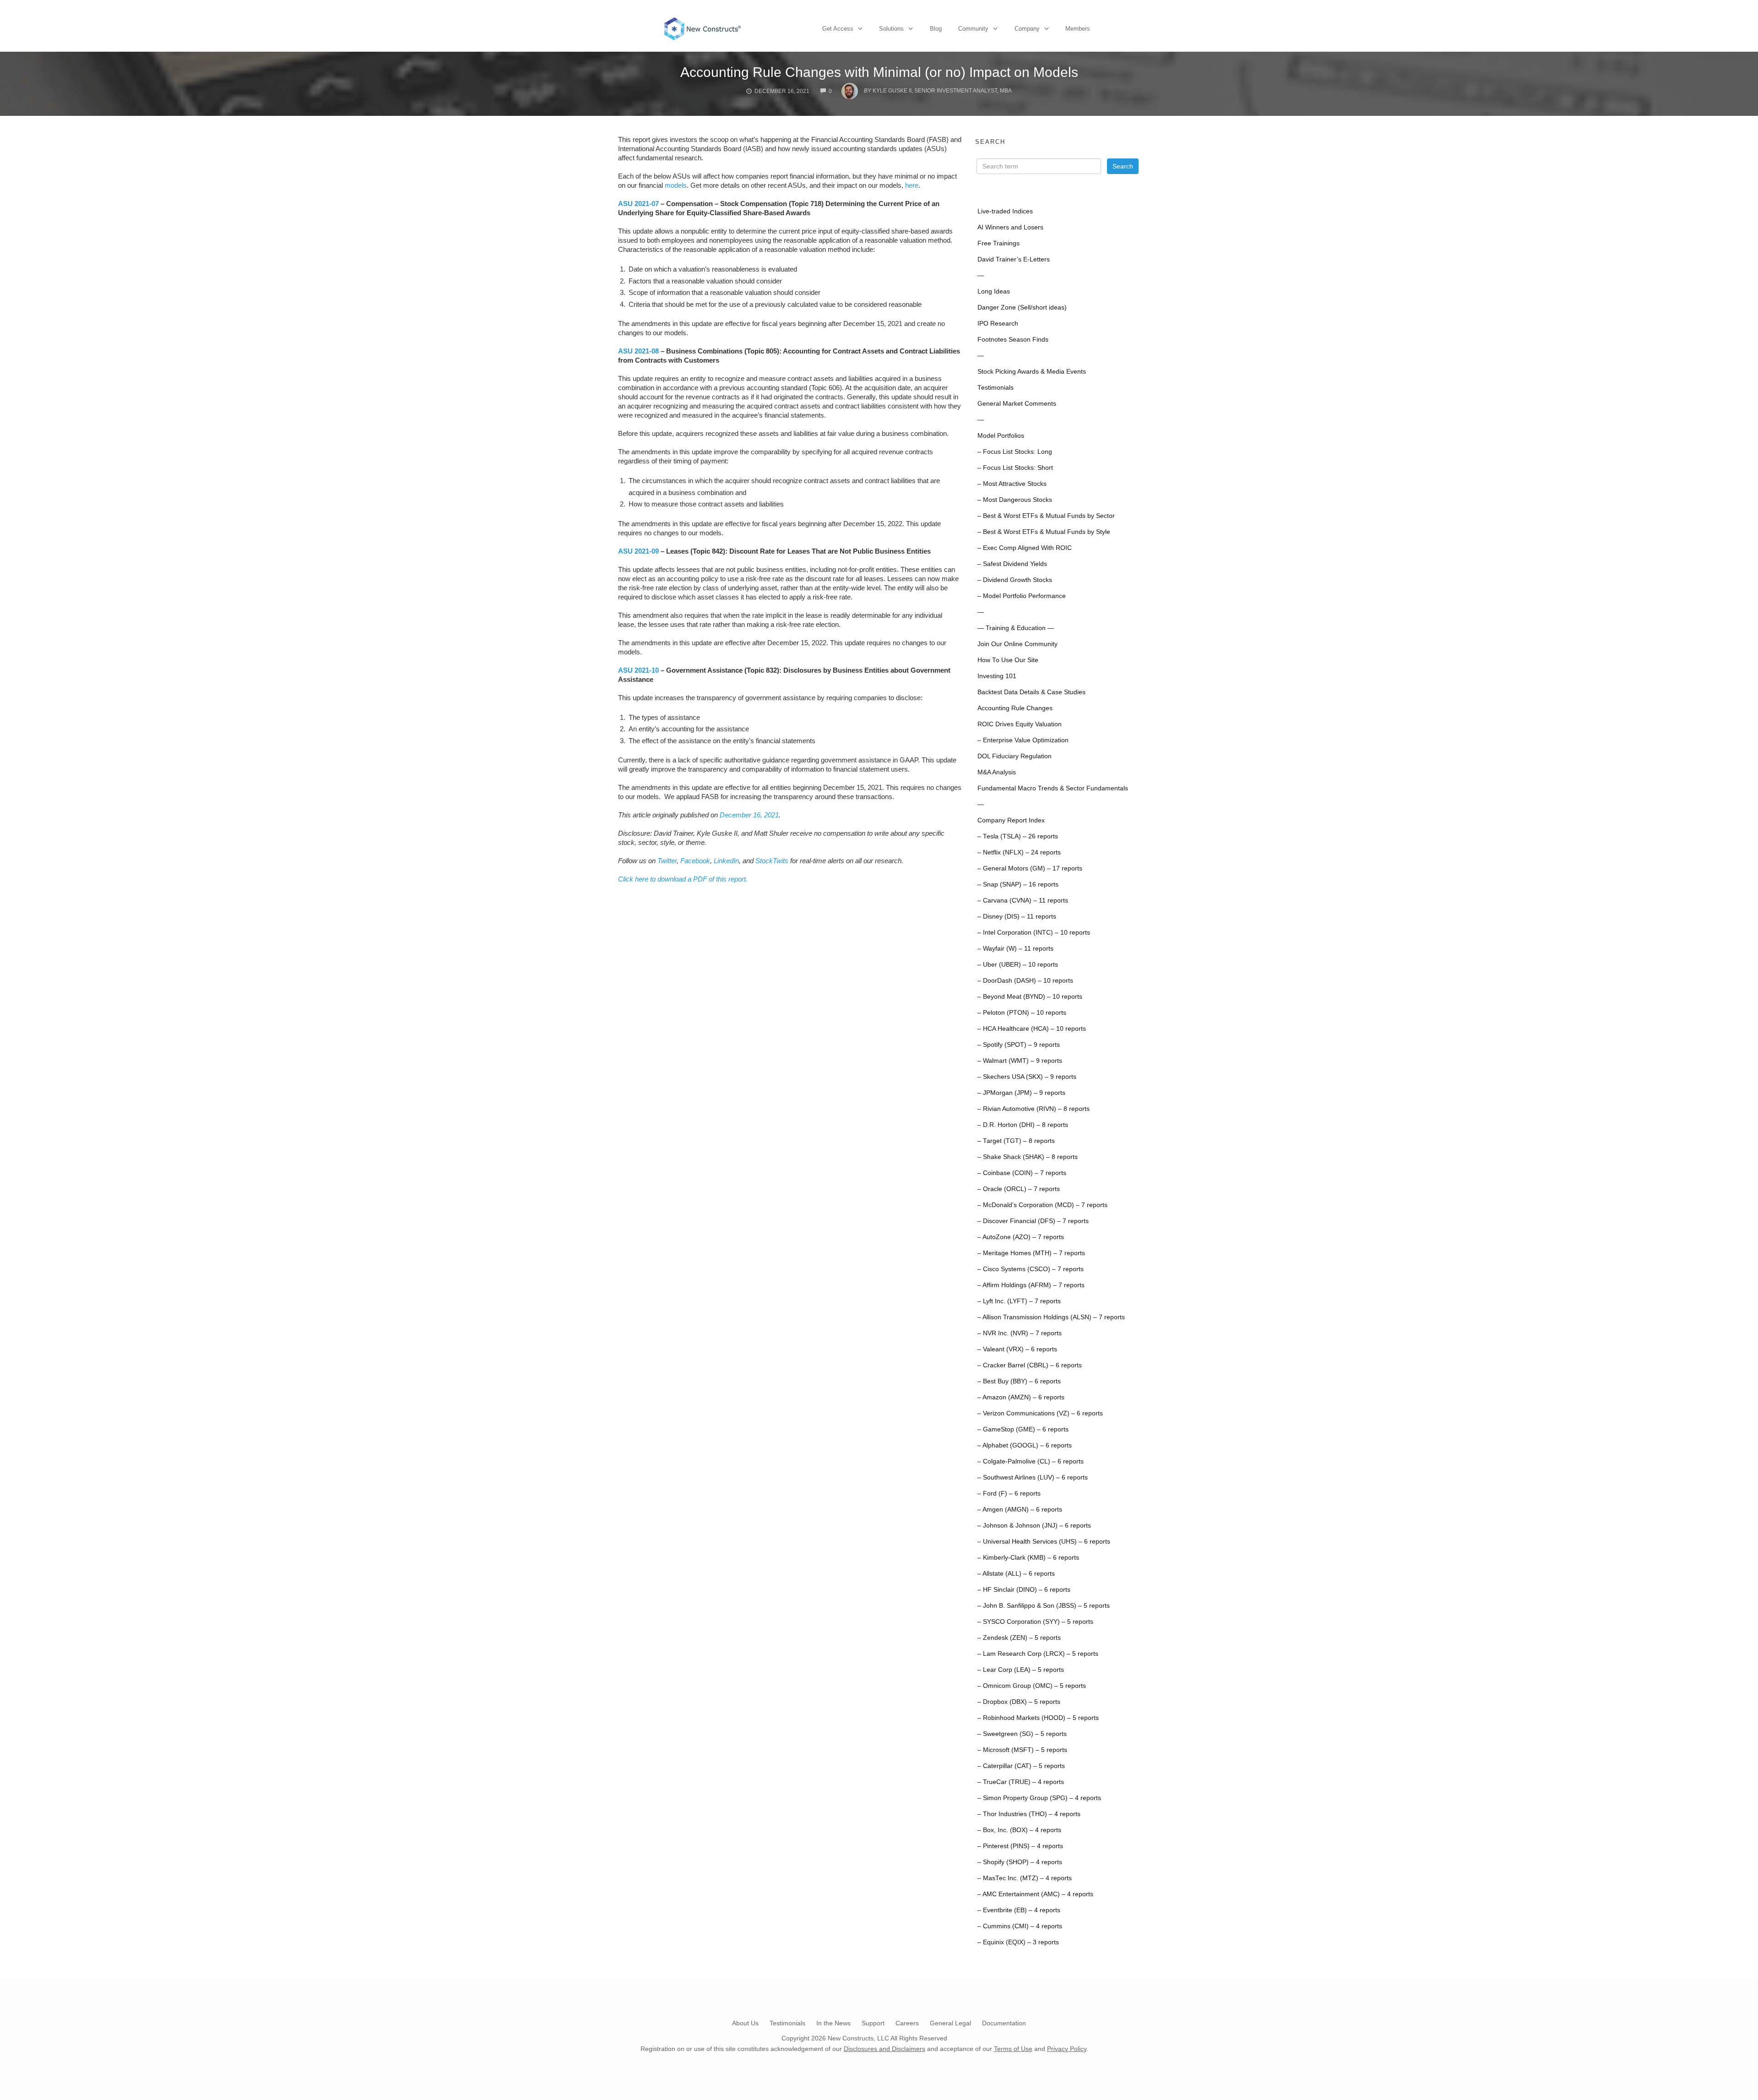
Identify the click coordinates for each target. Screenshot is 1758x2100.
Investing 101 (997, 676)
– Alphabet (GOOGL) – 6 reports (1025, 1445)
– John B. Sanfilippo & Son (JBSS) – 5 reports (1044, 1606)
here (912, 185)
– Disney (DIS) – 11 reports (1017, 917)
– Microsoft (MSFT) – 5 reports (1022, 1750)
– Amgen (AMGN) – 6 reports (1020, 1510)
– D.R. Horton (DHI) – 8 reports (1023, 1125)
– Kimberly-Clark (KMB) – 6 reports (1028, 1558)
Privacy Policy (1067, 2049)
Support (873, 2023)
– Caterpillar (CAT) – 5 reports (1021, 1766)
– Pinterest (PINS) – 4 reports (1020, 1846)
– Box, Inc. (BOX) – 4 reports (1019, 1830)
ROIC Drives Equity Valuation (1020, 724)
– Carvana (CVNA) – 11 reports (1023, 900)
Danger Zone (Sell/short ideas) (1022, 307)
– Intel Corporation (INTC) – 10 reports (1034, 933)
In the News (833, 2023)
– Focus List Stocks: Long (1015, 452)
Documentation (1004, 2023)
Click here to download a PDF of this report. (683, 879)
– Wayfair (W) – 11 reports (1015, 949)
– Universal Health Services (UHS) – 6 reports (1044, 1542)
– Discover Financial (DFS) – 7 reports (1033, 1221)
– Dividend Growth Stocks (1015, 580)
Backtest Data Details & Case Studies (1031, 692)
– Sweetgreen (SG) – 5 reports (1022, 1734)
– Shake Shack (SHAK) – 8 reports (1028, 1157)
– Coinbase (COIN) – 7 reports (1022, 1173)
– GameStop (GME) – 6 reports (1023, 1429)
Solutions (891, 29)
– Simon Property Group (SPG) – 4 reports (1039, 1798)
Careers (907, 2023)
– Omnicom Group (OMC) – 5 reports (1032, 1686)
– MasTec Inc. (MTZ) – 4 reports (1025, 1878)
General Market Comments (1017, 404)
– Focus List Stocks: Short (1015, 468)
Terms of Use (1013, 2049)
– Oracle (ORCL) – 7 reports (1019, 1189)
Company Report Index (1011, 820)
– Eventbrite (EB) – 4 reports (1019, 1910)
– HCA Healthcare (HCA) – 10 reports (1032, 1029)
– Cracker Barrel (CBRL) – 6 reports (1030, 1365)
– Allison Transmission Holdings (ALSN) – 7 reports (1051, 1317)
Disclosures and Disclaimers (884, 2049)
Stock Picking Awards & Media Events (1032, 372)
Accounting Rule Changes (1015, 708)
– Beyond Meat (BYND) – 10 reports (1030, 997)
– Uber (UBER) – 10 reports (1018, 965)
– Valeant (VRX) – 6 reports (1017, 1349)
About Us (745, 2023)
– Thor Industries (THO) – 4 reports (1029, 1814)
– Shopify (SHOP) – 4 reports (1020, 1862)
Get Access (838, 29)
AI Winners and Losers (1010, 227)
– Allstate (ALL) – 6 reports (1016, 1574)
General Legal (950, 2023)
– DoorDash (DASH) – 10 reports (1025, 981)
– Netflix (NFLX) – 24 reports (1019, 852)
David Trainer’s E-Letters (1014, 259)
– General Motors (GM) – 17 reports (1030, 868)
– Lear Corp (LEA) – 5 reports (1021, 1670)
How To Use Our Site (1008, 660)
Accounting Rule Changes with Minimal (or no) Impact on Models (879, 72)
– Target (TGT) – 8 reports (1016, 1141)
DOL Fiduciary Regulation (1015, 756)
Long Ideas (994, 291)
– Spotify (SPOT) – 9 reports (1019, 1045)
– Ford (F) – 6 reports (1009, 1493)
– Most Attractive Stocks (1012, 484)
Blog (936, 29)
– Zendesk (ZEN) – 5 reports (1019, 1638)
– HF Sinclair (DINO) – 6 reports (1024, 1590)
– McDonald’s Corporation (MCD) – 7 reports (1042, 1205)
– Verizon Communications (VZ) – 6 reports (1040, 1413)
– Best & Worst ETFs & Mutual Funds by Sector (1046, 516)
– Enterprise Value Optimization (1023, 740)
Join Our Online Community (1017, 644)
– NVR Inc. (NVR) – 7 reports (1020, 1333)
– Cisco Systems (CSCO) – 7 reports (1031, 1269)
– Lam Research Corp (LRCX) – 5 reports (1038, 1654)
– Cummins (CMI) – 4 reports (1020, 1926)
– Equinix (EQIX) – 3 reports (1018, 1942)
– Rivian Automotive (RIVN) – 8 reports (1034, 1109)
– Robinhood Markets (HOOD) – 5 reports (1038, 1718)
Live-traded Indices (1005, 211)
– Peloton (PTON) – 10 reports (1022, 1013)
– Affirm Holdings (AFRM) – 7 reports (1031, 1285)
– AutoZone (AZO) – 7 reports (1021, 1237)
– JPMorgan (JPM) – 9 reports (1021, 1093)
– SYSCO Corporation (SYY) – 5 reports (1035, 1622)
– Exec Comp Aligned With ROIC (1025, 548)
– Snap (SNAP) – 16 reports (1018, 884)
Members (1078, 29)
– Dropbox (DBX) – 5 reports (1019, 1702)
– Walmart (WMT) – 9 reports (1020, 1061)
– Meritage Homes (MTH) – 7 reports (1031, 1253)
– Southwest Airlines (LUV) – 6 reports (1033, 1477)
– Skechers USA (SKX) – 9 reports (1027, 1077)
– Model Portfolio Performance (1022, 596)
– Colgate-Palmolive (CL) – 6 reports (1031, 1461)
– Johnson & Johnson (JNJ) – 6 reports (1034, 1526)
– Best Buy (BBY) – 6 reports (1019, 1381)
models (676, 185)
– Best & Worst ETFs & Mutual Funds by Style (1044, 532)
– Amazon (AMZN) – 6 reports (1021, 1397)
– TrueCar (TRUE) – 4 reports (1021, 1782)
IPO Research (998, 324)
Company (1027, 29)
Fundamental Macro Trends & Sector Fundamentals (1053, 788)
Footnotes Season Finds (1013, 340)
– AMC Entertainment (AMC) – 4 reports (1035, 1894)
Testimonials (996, 388)
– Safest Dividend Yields (1012, 564)
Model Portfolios (1001, 436)
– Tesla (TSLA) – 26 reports (1018, 836)
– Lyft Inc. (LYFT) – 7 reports (1019, 1301)
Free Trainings (998, 243)
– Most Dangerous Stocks (1015, 500)
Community (973, 29)
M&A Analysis (997, 772)
